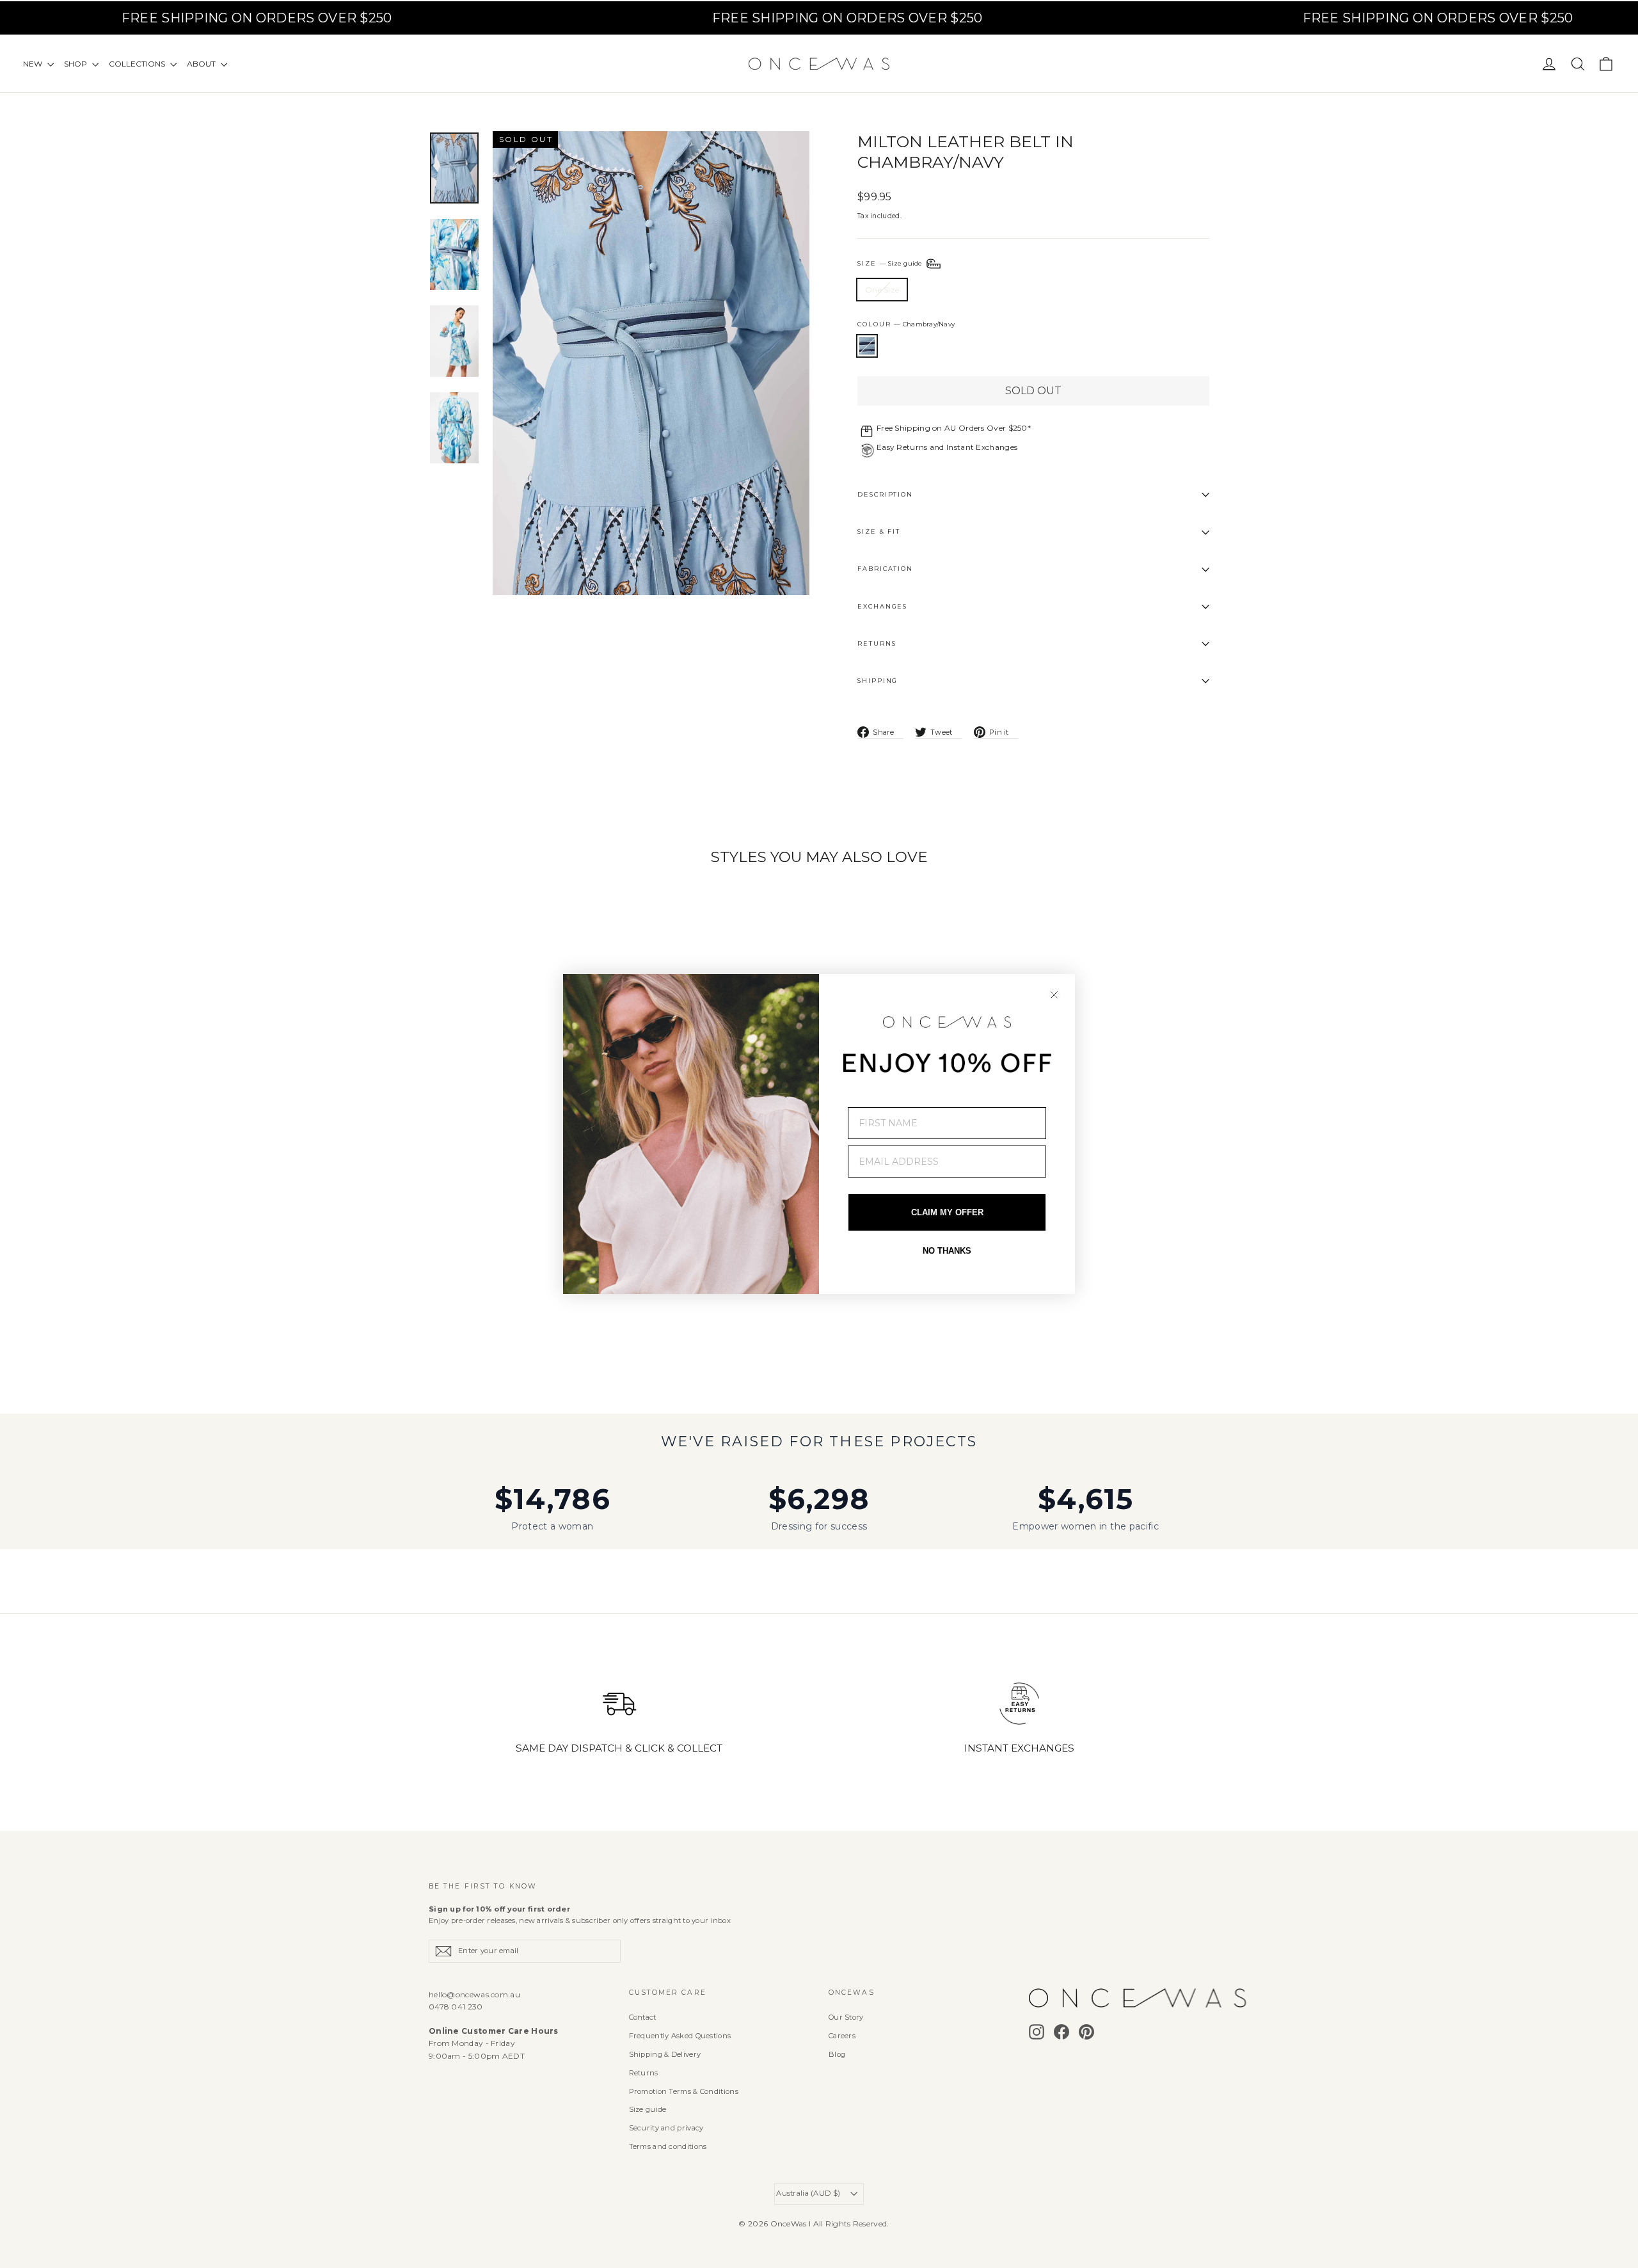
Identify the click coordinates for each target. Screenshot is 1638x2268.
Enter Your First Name (910, 1098)
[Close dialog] (1054, 995)
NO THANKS (947, 1251)
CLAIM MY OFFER (947, 1212)
